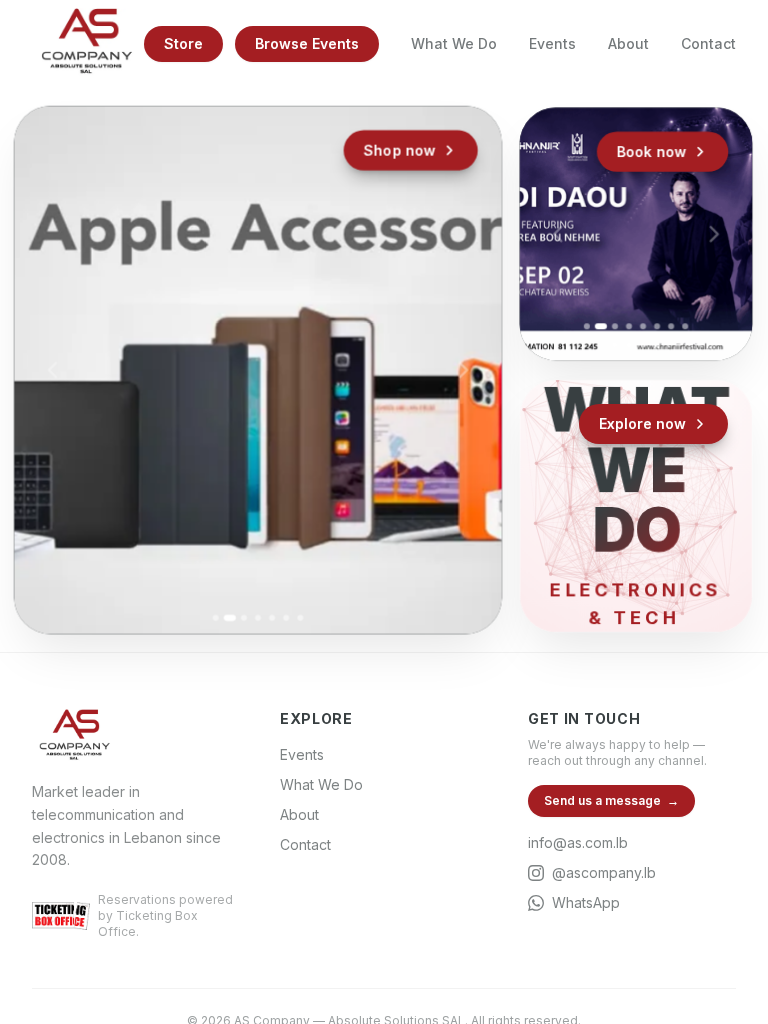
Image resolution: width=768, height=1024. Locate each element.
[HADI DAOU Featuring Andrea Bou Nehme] (636, 234)
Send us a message (611, 800)
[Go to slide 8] (685, 327)
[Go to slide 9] (615, 345)
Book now (651, 150)
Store (183, 43)
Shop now (399, 150)
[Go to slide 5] (272, 617)
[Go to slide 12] (657, 345)
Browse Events (307, 43)
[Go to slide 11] (643, 345)
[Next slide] (463, 370)
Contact (708, 43)
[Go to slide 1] (216, 617)
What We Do (454, 43)
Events (552, 43)
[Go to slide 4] (258, 617)
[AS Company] (86, 44)
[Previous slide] (53, 370)
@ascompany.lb (604, 872)
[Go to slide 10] (629, 345)
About (628, 43)
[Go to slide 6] (286, 617)
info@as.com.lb (578, 842)
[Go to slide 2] (230, 617)
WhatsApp (586, 902)
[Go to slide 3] (244, 617)
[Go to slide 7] (300, 617)
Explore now (642, 423)
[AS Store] (258, 370)
